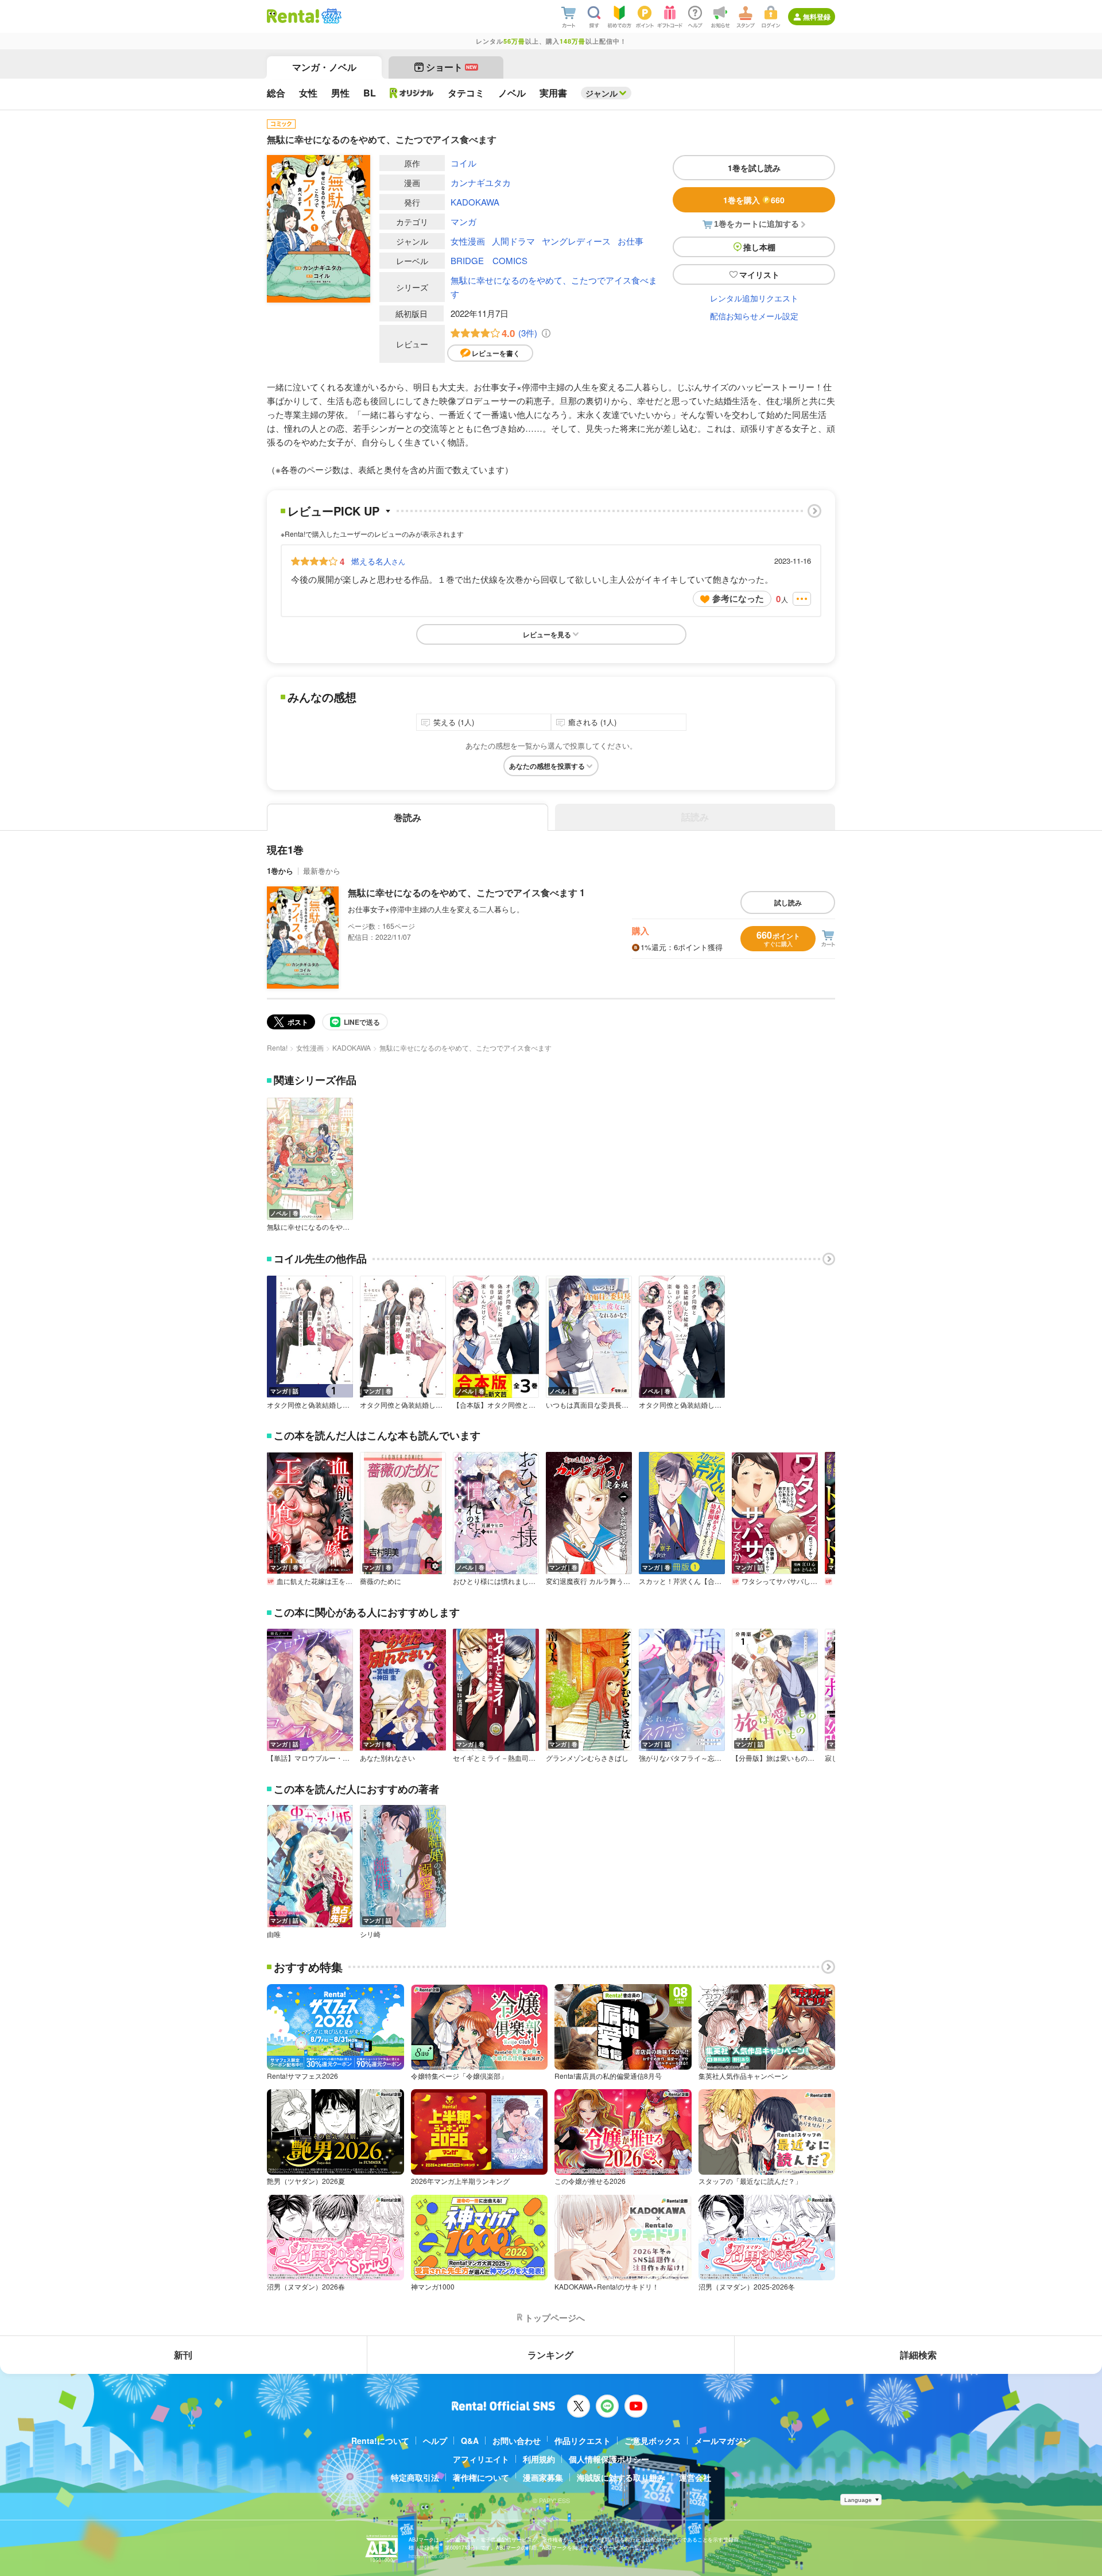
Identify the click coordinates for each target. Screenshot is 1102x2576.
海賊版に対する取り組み (621, 2477)
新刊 (183, 2355)
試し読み (788, 902)
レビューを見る (547, 634)
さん (378, 561)
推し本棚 (759, 247)
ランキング (550, 2355)
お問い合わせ (517, 2441)
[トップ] (293, 16)
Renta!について (380, 2441)
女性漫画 (468, 241)
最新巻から (322, 871)
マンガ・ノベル (324, 67)
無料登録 (817, 17)
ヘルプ (435, 2441)
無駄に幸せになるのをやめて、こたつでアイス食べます (554, 287)
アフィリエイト (481, 2459)
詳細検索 (918, 2355)
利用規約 (539, 2459)
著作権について (481, 2477)
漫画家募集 (543, 2477)
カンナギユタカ (481, 182)
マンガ (463, 221)
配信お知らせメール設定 (754, 316)
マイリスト (759, 274)
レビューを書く (496, 353)
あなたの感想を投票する (547, 766)
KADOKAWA (475, 202)
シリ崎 (370, 1934)
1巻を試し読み (754, 168)
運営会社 (695, 2477)
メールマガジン (723, 2441)
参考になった (738, 598)
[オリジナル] (412, 93)
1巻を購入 (754, 200)
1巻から (280, 871)
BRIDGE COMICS (489, 260)
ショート (451, 67)
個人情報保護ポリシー (609, 2459)
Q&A (470, 2441)
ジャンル (602, 93)
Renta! (277, 1047)
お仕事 (630, 241)
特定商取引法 (415, 2477)
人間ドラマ (513, 241)
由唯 (274, 1934)
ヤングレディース (576, 241)
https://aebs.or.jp (429, 2556)
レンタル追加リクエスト (754, 298)
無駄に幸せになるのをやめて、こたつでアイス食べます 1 (466, 892)
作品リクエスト (583, 2441)
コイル (463, 163)
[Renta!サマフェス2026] (330, 16)
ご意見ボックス (653, 2441)
